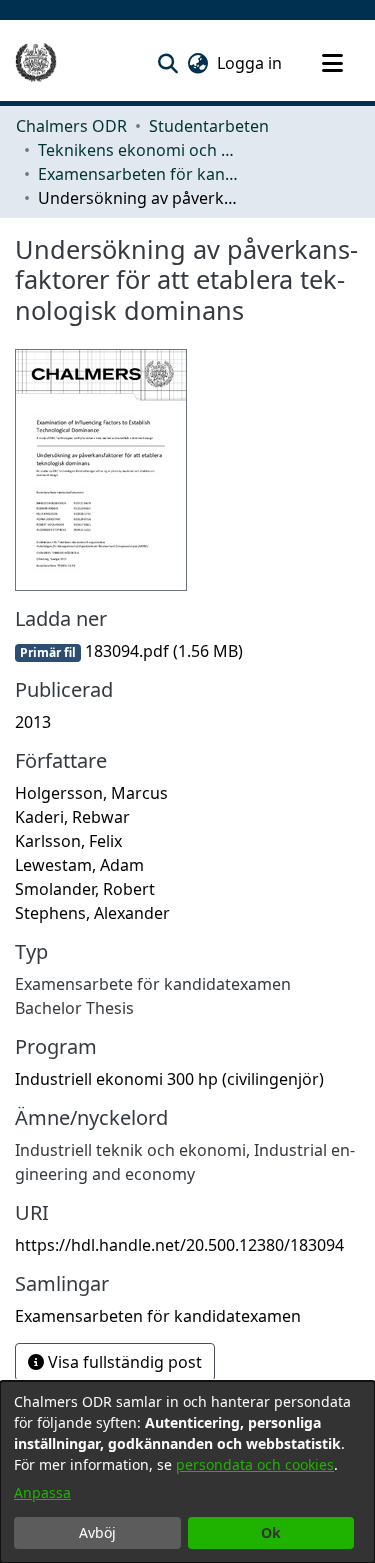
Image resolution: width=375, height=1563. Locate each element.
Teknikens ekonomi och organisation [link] (138, 150)
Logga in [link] (250, 63)
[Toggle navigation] (332, 63)
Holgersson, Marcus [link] (91, 793)
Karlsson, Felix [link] (68, 841)
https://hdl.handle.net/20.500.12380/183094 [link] (179, 1245)
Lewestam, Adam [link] (79, 865)
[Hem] (36, 63)
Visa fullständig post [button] (123, 1362)
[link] (129, 651)
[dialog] (187, 1472)
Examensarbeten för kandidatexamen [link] (138, 174)
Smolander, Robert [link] (85, 889)
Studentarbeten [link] (209, 126)
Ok (271, 1532)
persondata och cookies (255, 1464)
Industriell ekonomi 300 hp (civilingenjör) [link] (169, 1079)
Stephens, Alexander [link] (92, 913)
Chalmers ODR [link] (71, 126)
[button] (167, 63)
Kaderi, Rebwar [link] (72, 817)
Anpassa (42, 1492)
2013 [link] (33, 722)
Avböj (97, 1532)
